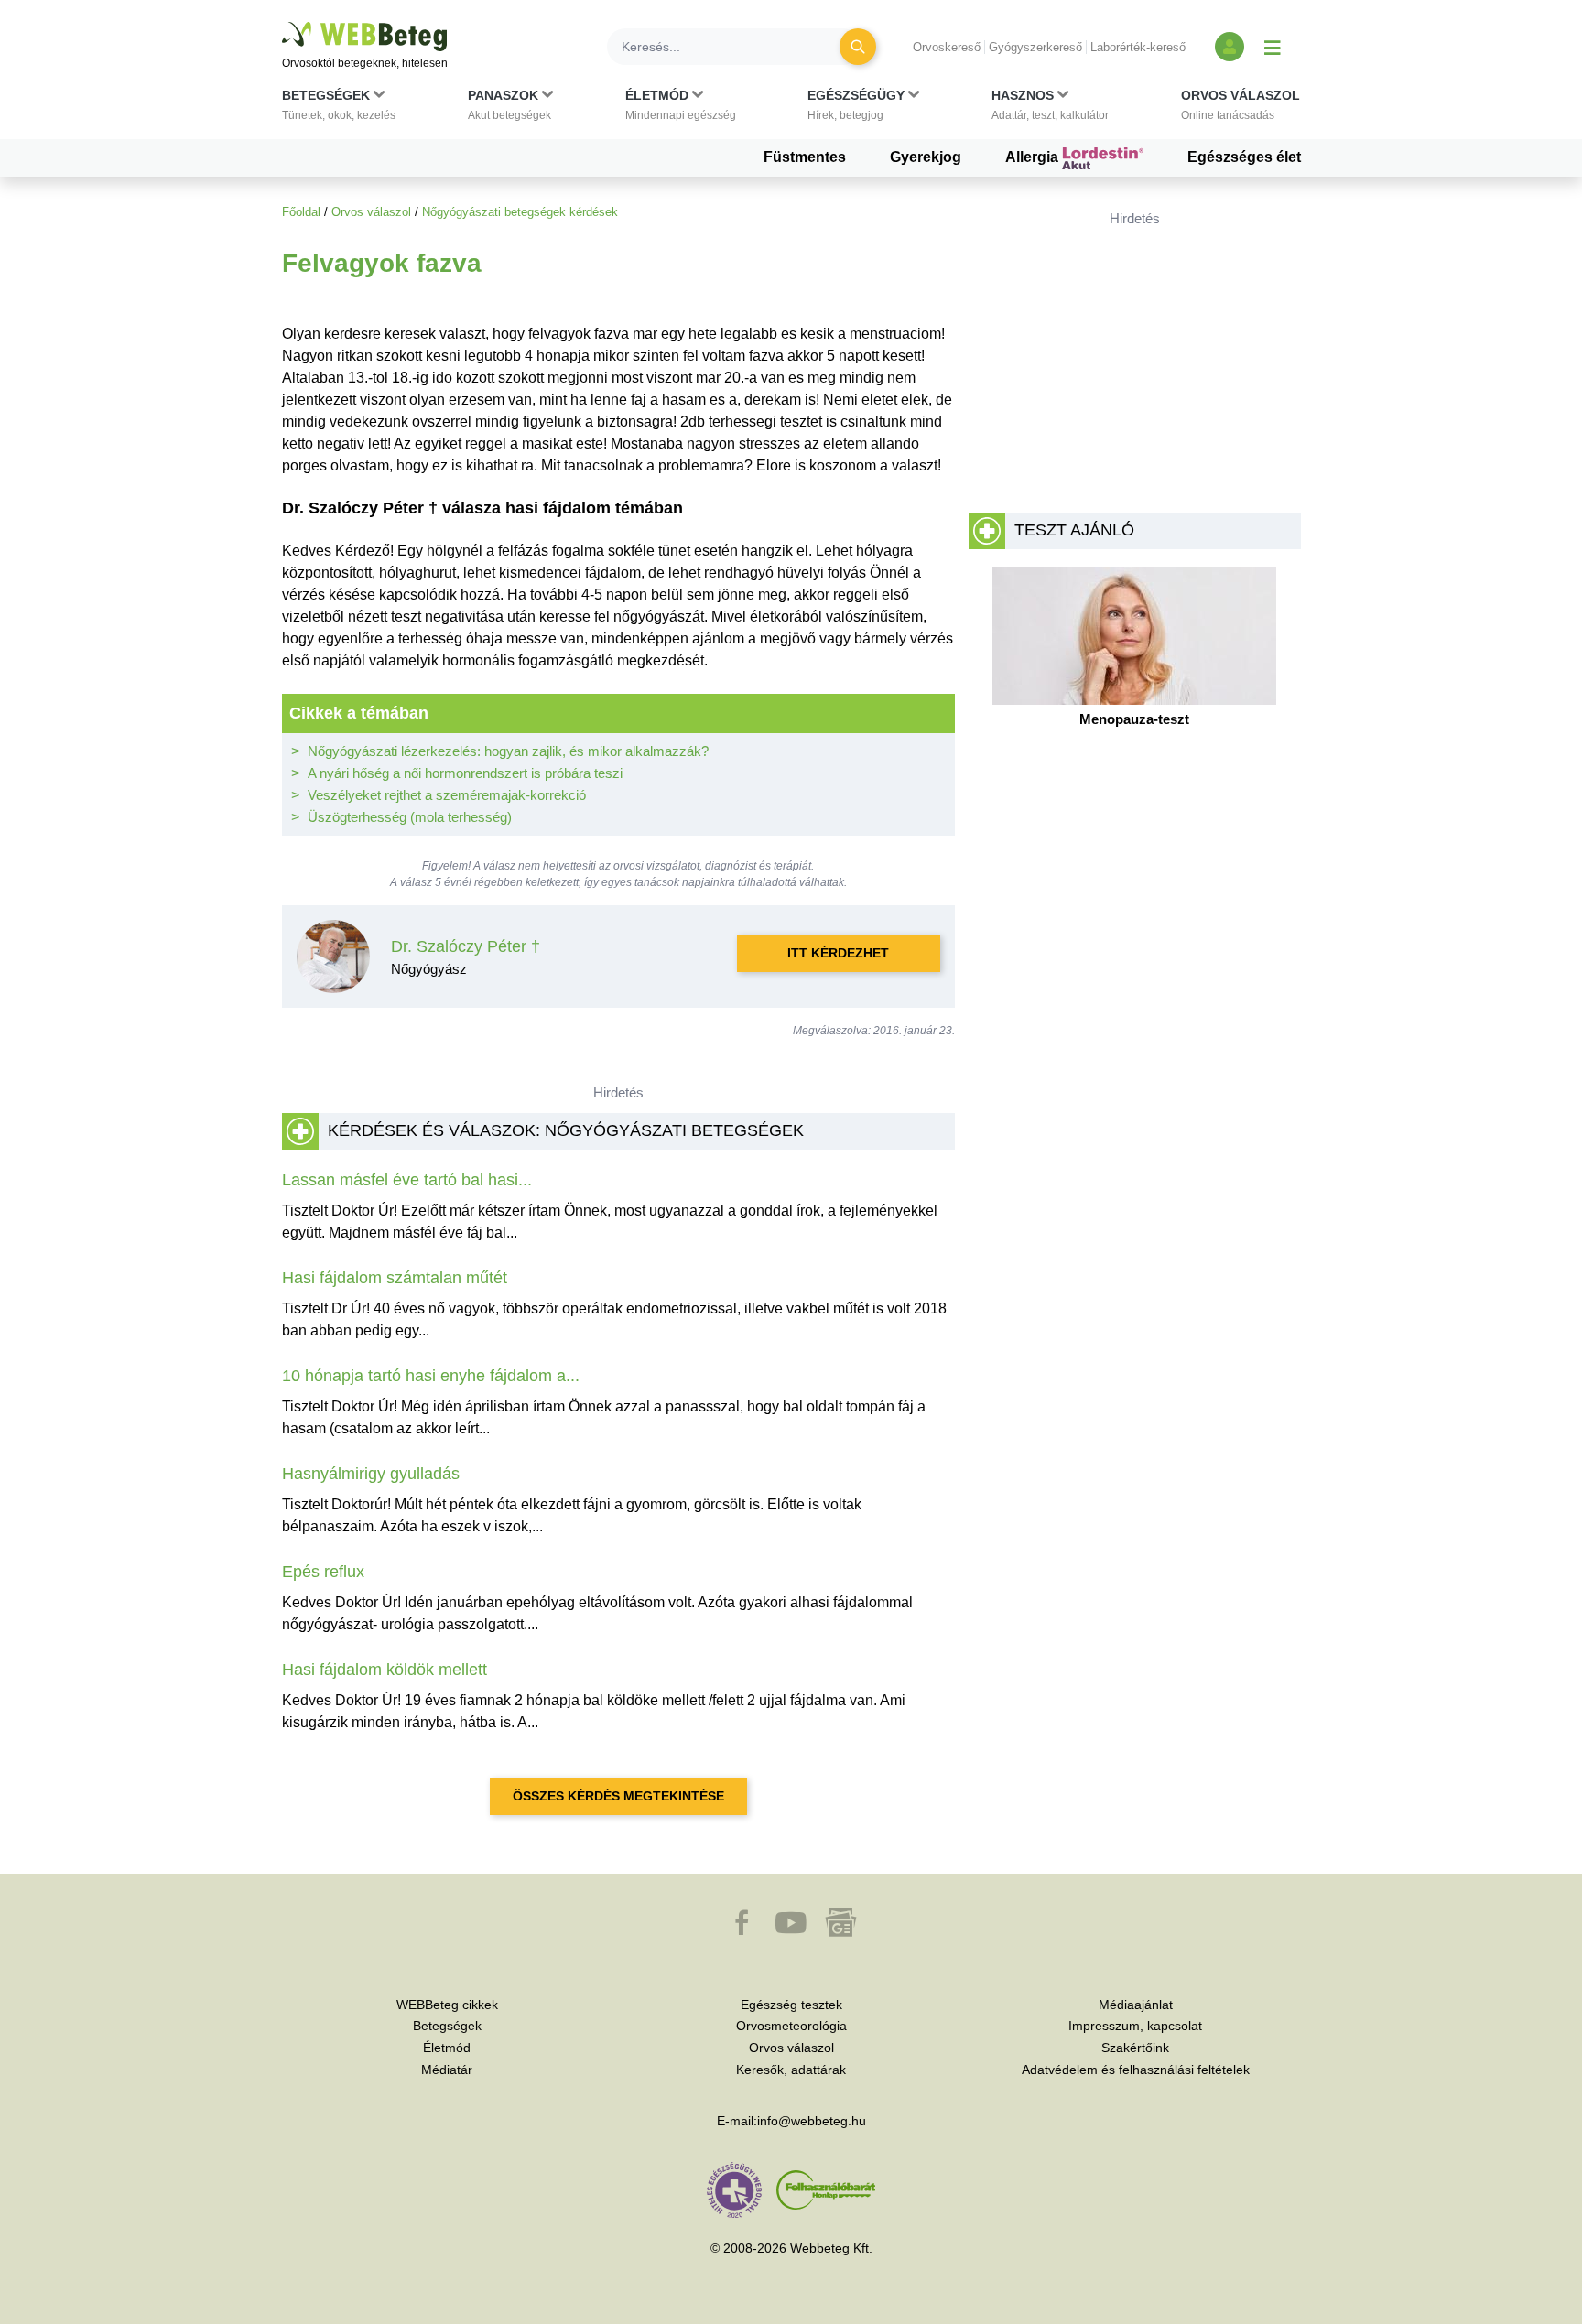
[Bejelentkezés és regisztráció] (1230, 47)
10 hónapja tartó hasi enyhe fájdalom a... (431, 1376)
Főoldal (301, 212)
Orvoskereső (947, 47)
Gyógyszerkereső (1035, 47)
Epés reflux (323, 1572)
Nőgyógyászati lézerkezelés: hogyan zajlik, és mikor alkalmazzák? (508, 751)
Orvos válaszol (371, 212)
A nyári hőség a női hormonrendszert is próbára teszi (465, 773)
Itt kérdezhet (838, 953)
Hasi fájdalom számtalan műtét (395, 1278)
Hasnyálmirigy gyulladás (371, 1474)
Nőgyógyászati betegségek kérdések (520, 212)
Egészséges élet (1244, 157)
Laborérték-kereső (1138, 47)
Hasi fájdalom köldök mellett (385, 1670)
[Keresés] (858, 47)
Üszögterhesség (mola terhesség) (410, 817)
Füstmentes (805, 157)
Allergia (1034, 157)
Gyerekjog (926, 157)
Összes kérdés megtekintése (618, 1796)
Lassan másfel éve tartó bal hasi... (407, 1180)
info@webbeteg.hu (812, 2121)
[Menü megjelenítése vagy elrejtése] (1273, 47)
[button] (339, 109)
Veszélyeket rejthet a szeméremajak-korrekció (447, 795)
